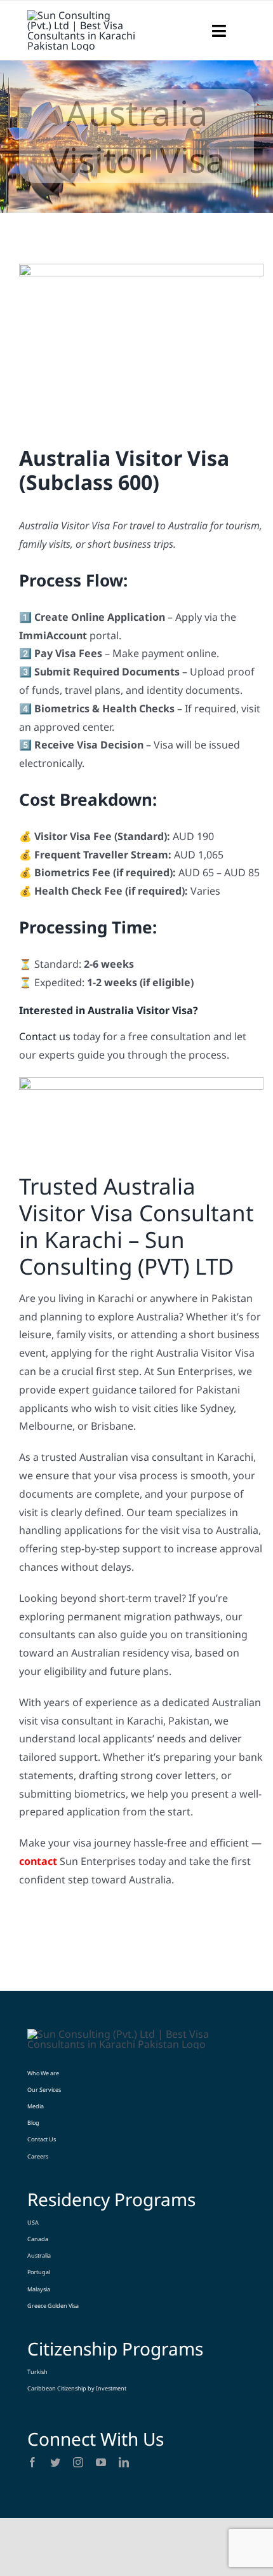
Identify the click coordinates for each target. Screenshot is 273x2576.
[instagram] (78, 2462)
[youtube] (101, 2462)
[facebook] (32, 2462)
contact (38, 1861)
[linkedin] (124, 2462)
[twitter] (55, 2462)
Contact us (45, 1036)
